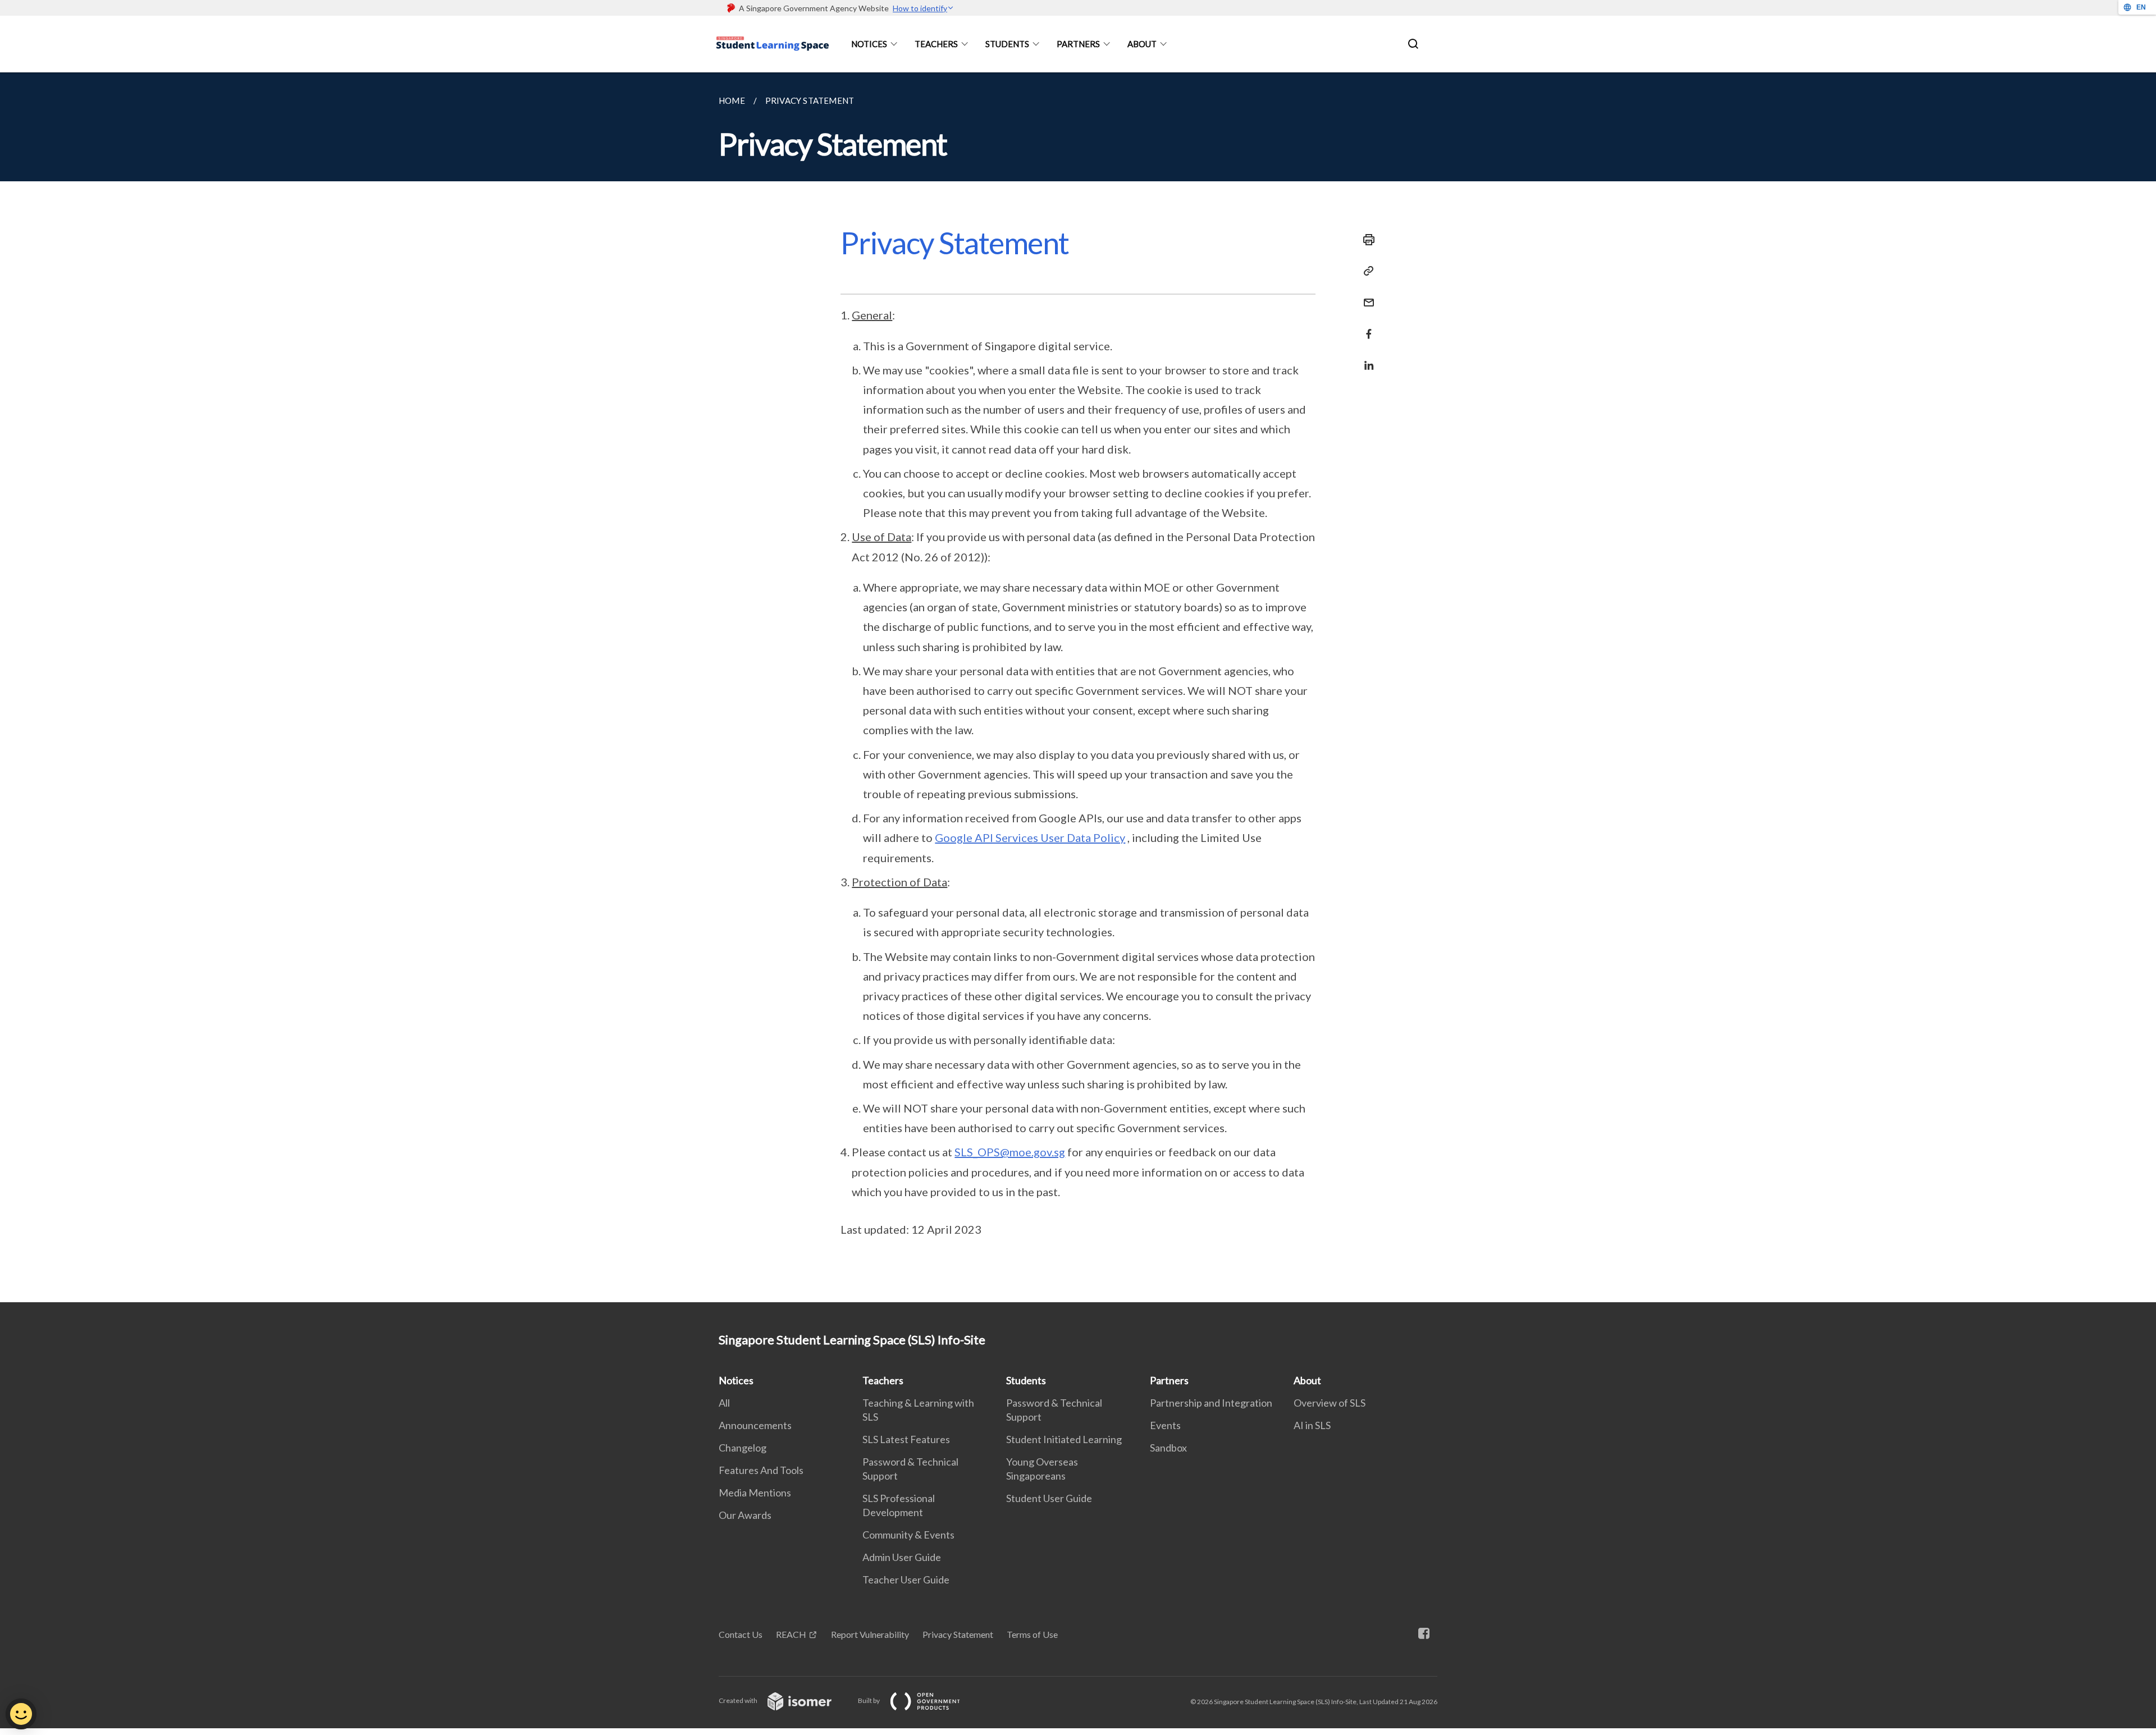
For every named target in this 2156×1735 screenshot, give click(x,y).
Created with (739, 1700)
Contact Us (741, 1634)
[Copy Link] (1365, 271)
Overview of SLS (1330, 1403)
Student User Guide (1049, 1498)
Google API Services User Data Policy (1030, 837)
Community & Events (908, 1535)
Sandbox (1168, 1448)
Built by (869, 1700)
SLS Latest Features (906, 1439)
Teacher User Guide (906, 1580)
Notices (869, 44)
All (724, 1403)
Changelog (743, 1448)
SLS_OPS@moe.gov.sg (1010, 1152)
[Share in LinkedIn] (1365, 358)
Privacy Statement (958, 1634)
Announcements (755, 1425)
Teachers (936, 44)
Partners (1078, 44)
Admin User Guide (902, 1557)
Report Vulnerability (870, 1634)
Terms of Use (1032, 1634)
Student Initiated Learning (1064, 1439)
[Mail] (1365, 296)
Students (1007, 44)
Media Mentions (755, 1493)
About (1142, 44)
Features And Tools (761, 1470)
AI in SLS (1312, 1425)
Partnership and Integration (1211, 1403)
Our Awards (745, 1515)
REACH (791, 1634)
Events (1165, 1425)
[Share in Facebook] (1365, 327)
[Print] (1365, 240)
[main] (1078, 687)
